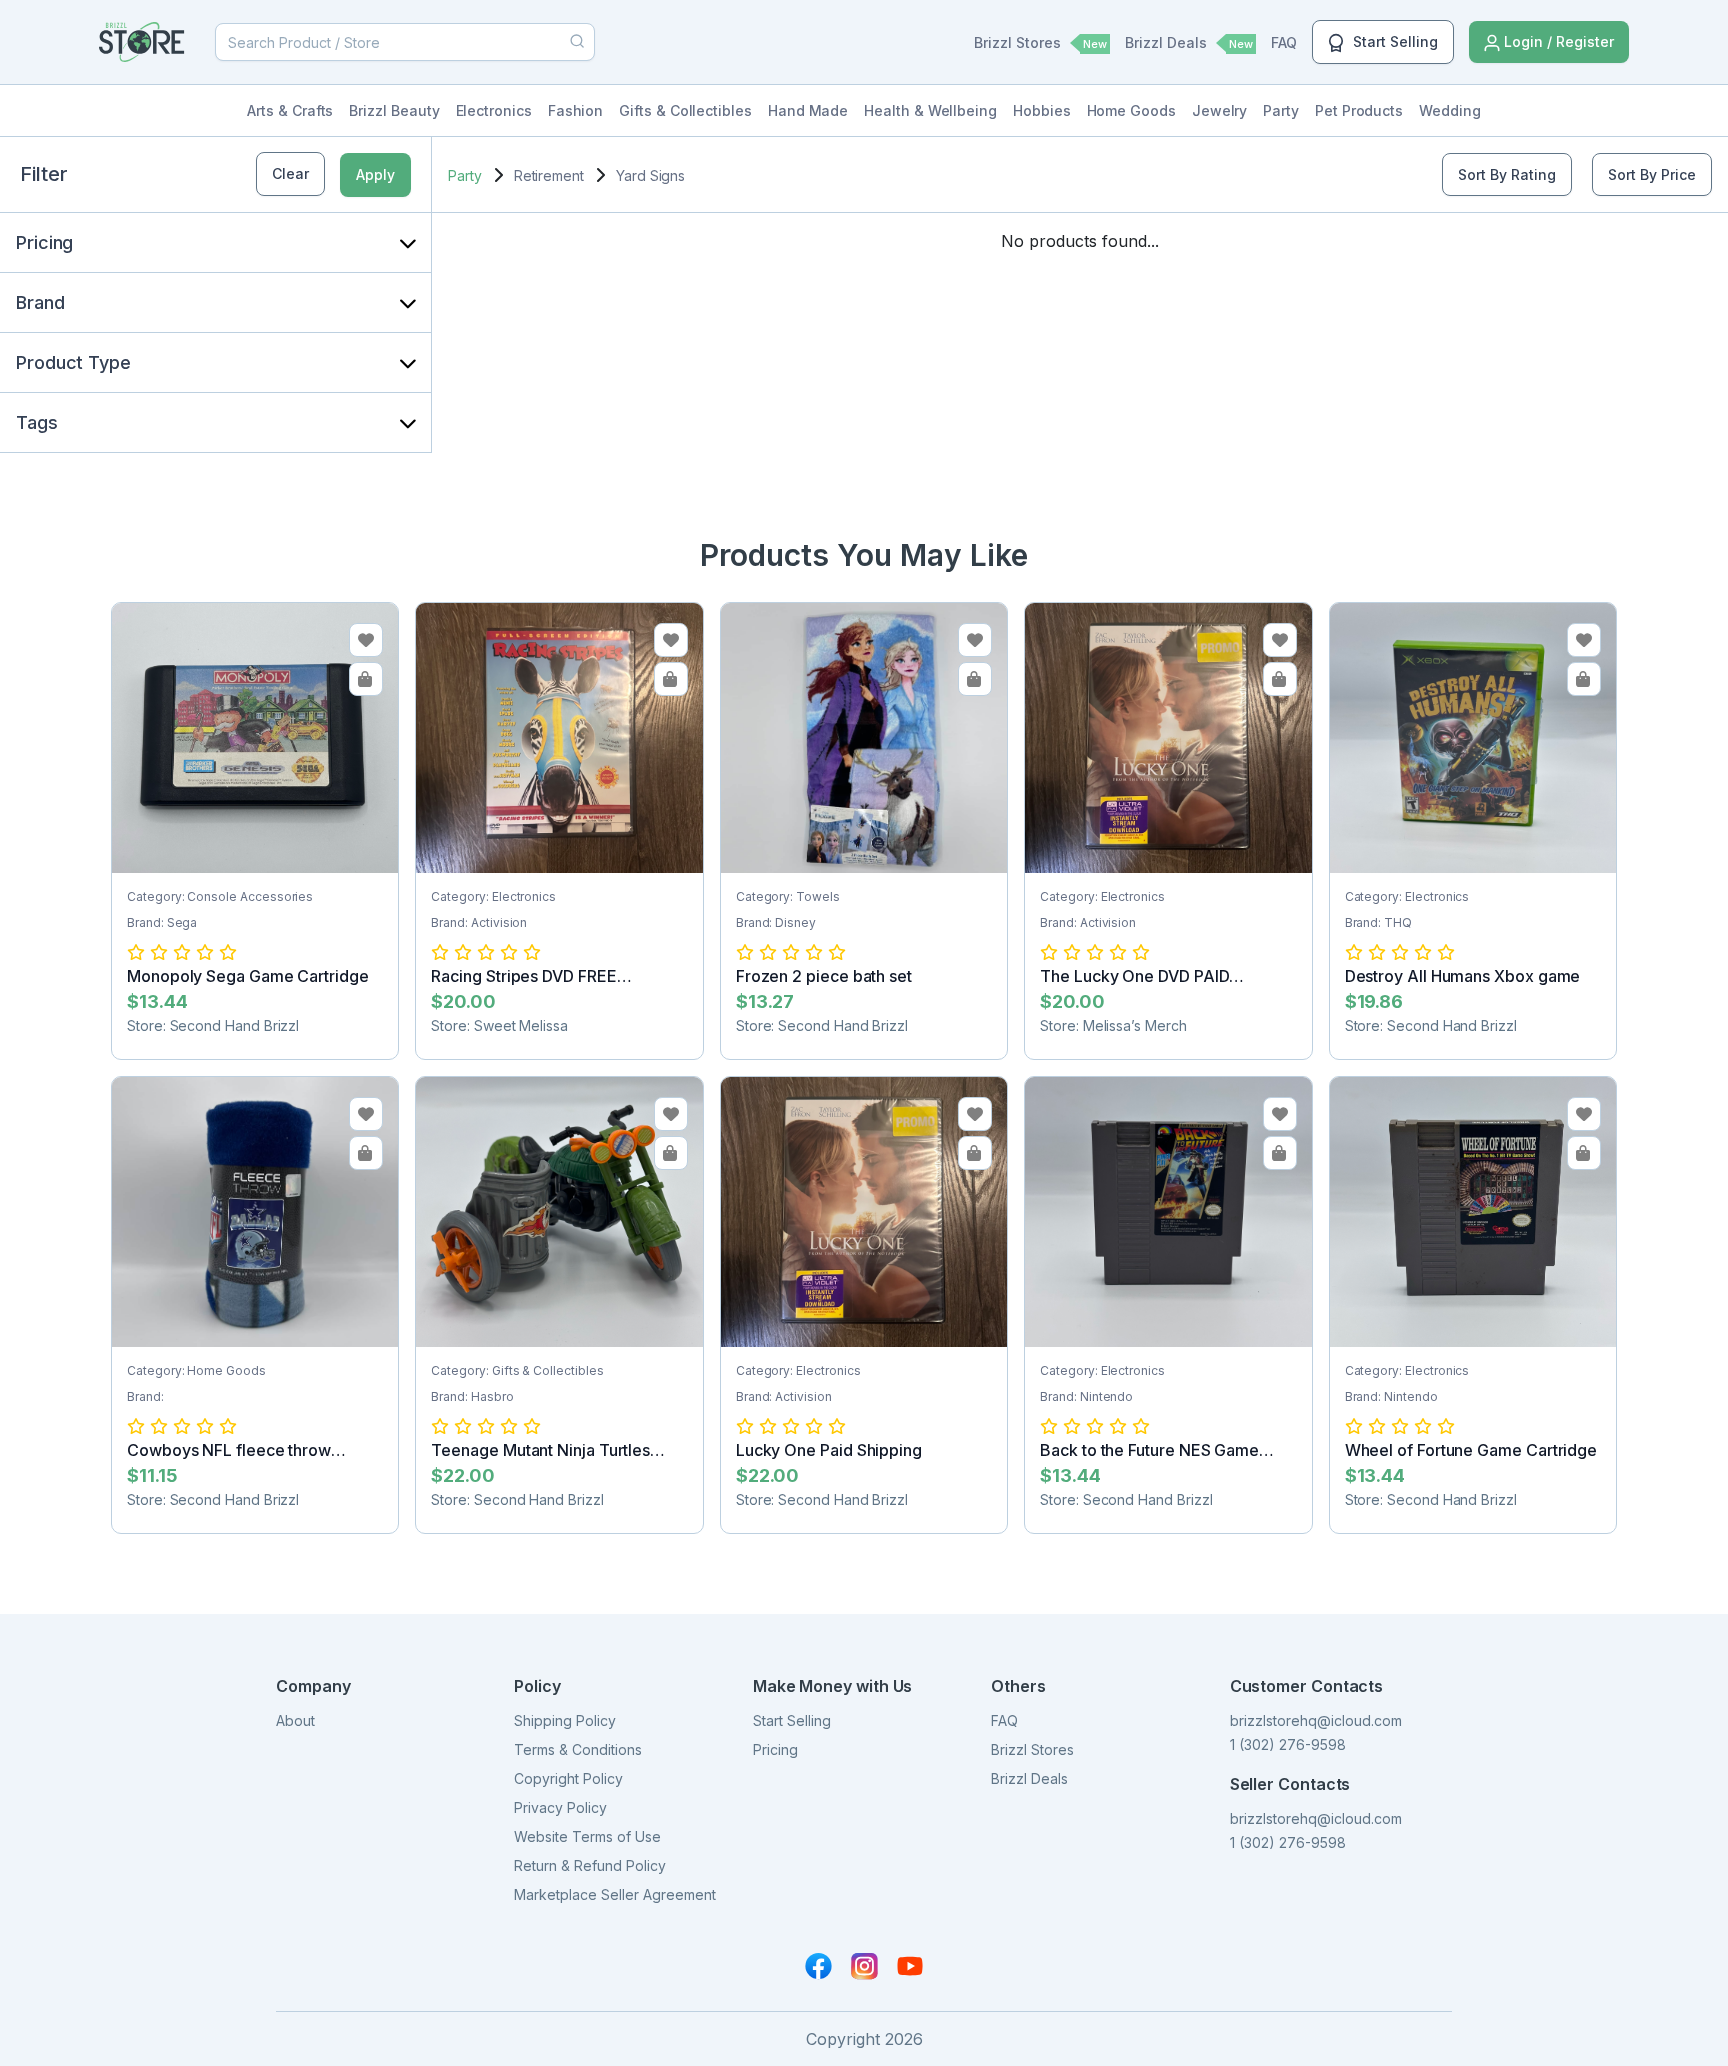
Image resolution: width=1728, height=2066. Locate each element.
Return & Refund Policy (590, 1865)
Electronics (494, 110)
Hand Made (808, 110)
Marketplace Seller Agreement (615, 1894)
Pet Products (1359, 110)
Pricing (775, 1749)
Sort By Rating (1507, 174)
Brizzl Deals (1189, 42)
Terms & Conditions (578, 1749)
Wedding (1450, 110)
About (295, 1720)
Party (1281, 110)
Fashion (576, 110)
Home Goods (1131, 110)
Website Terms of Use (587, 1836)
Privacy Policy (560, 1807)
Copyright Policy (568, 1778)
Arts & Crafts (290, 110)
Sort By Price (1652, 174)
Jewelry (1220, 110)
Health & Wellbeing (930, 110)
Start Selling (1393, 41)
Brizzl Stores (1040, 42)
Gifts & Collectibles (685, 110)
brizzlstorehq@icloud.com (1316, 1720)
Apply (375, 174)
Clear (290, 173)
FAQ (1284, 42)
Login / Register (1557, 41)
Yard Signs (650, 175)
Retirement (549, 175)
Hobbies (1042, 110)
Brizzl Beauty (394, 110)
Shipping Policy (565, 1720)
